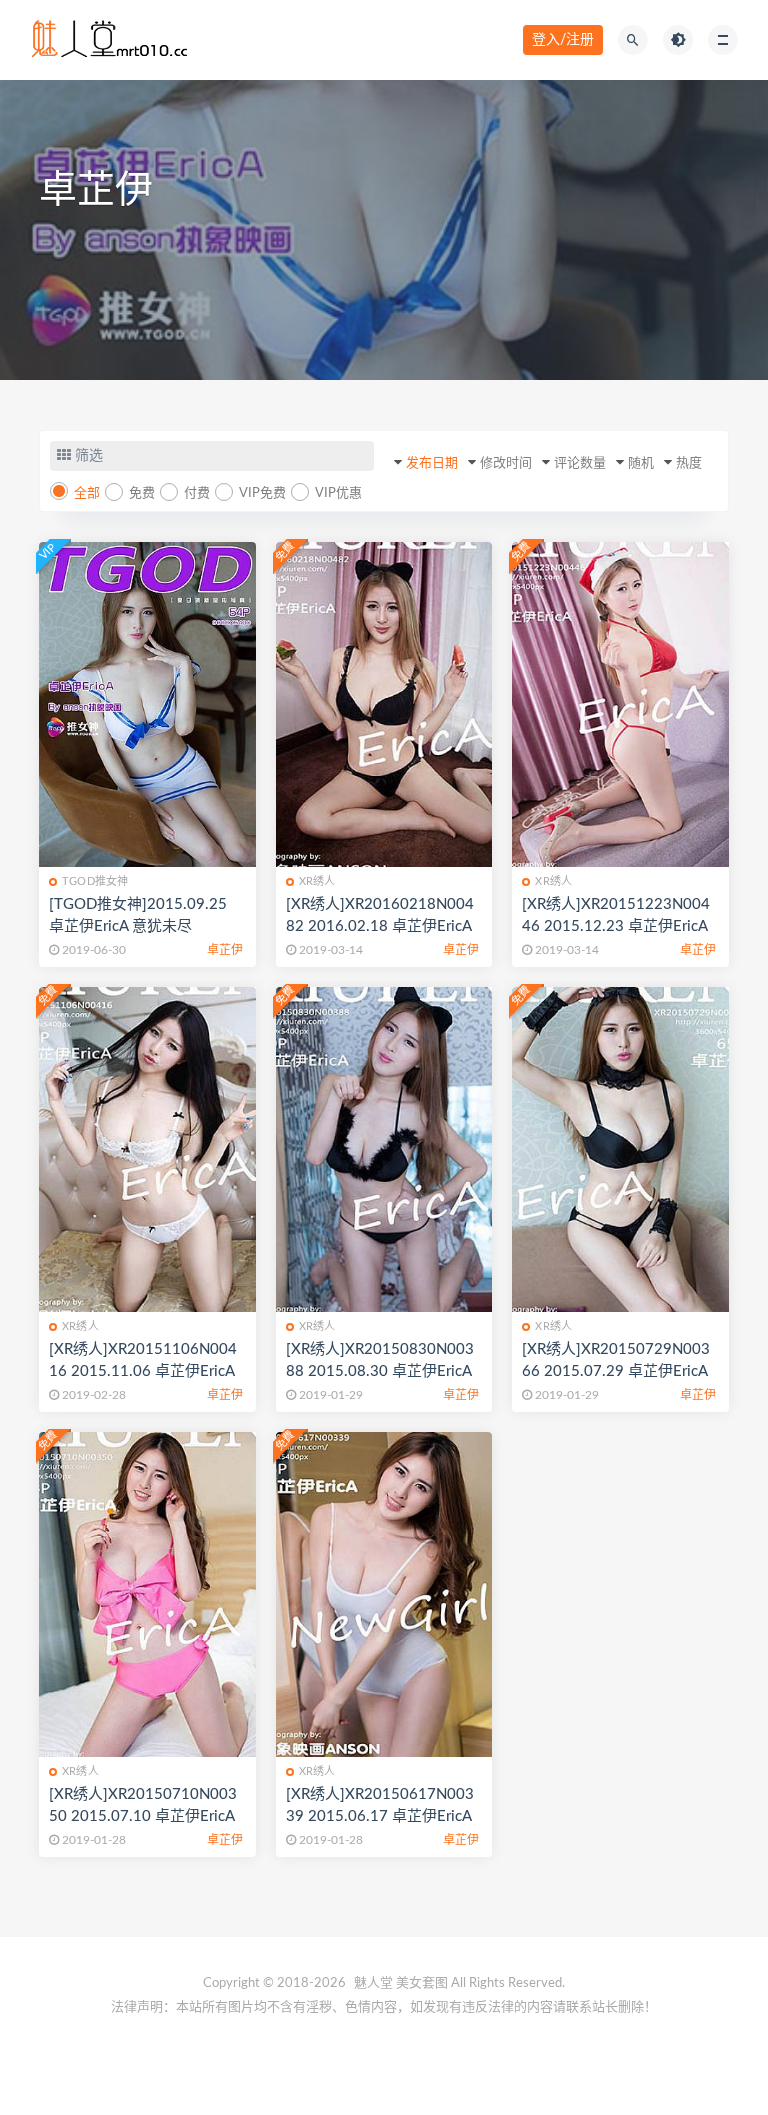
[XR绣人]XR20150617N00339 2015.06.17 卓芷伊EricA (380, 1805)
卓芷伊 (225, 950)
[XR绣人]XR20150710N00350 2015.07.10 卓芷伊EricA (143, 1805)
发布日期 (432, 463)
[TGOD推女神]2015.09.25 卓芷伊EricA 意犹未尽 (138, 915)
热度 (689, 463)
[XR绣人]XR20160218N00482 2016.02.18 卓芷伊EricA (380, 915)
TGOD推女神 (95, 881)
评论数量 (580, 463)
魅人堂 (373, 1983)
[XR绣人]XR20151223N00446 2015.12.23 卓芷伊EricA (616, 915)
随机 (641, 463)
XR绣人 (317, 881)
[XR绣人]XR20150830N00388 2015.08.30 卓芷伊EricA (380, 1360)
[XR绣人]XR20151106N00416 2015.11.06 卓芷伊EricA (143, 1360)
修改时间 (506, 463)
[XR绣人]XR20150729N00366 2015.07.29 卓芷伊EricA (616, 1360)
